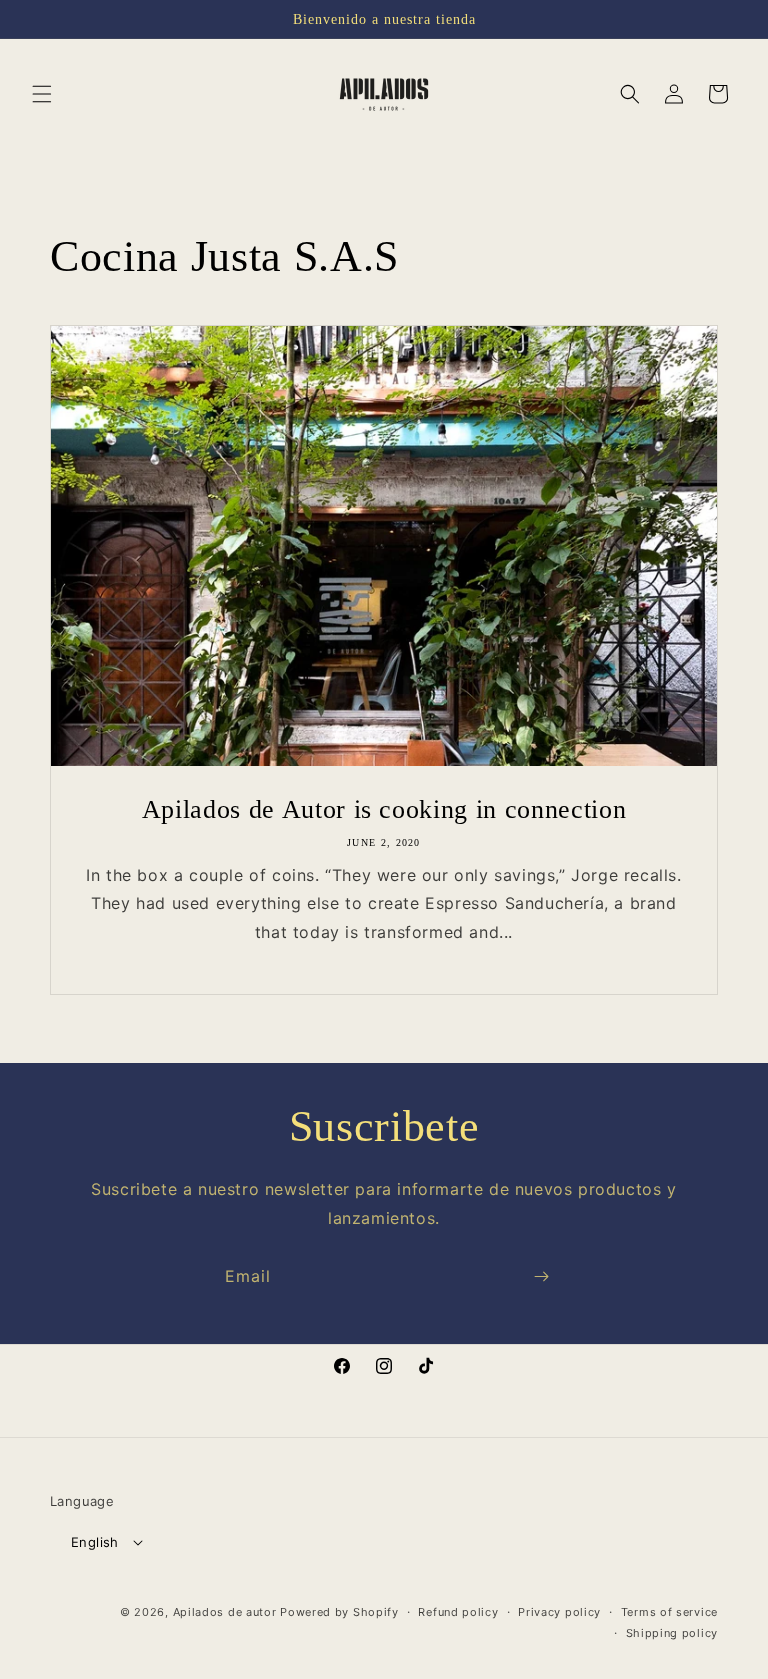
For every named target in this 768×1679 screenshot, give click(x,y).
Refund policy (458, 1612)
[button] (42, 94)
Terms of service (669, 1612)
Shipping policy (672, 1633)
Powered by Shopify (339, 1612)
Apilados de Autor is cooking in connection (384, 809)
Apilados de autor (225, 1612)
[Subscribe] (541, 1276)
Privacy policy (559, 1612)
